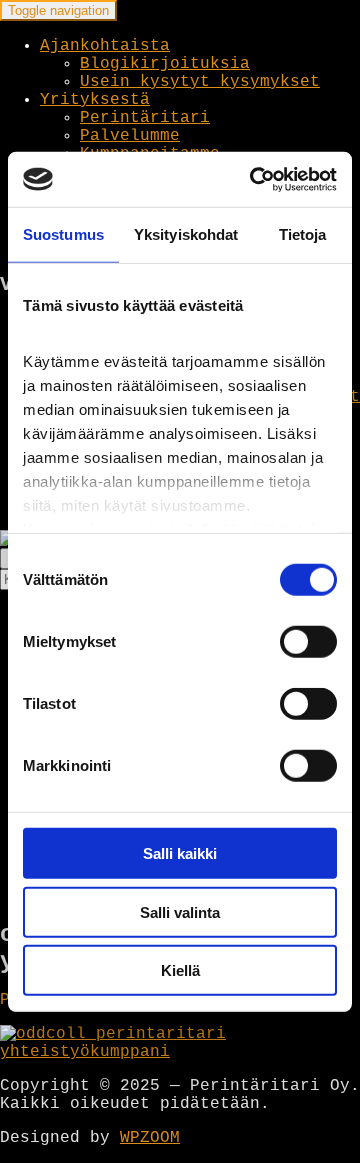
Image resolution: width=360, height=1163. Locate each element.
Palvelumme (130, 136)
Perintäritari (145, 118)
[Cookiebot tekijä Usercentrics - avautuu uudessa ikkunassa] (254, 179)
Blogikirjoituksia (165, 64)
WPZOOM (150, 1138)
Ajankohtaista (105, 46)
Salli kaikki (180, 853)
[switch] (308, 642)
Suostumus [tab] (63, 234)
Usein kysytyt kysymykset (200, 82)
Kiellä (180, 970)
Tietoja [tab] (303, 234)
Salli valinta (180, 911)
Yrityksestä (95, 100)
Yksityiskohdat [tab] (186, 234)
